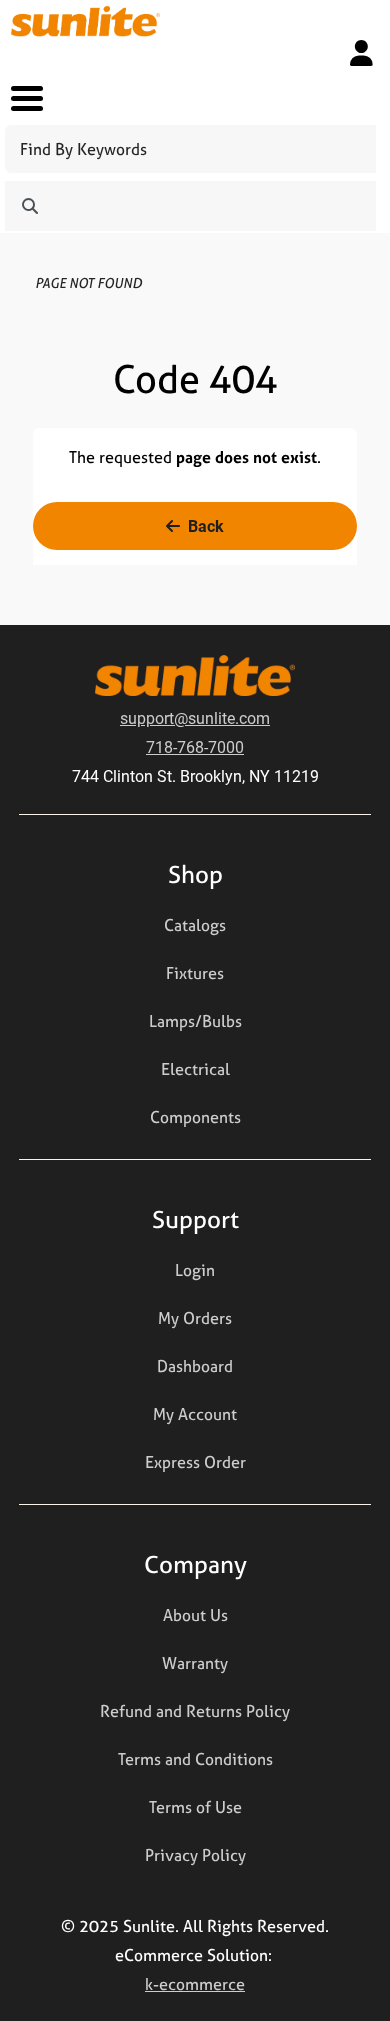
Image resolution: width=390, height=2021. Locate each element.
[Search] (30, 206)
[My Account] (361, 53)
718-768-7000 (195, 746)
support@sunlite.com (195, 717)
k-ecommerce (195, 1984)
